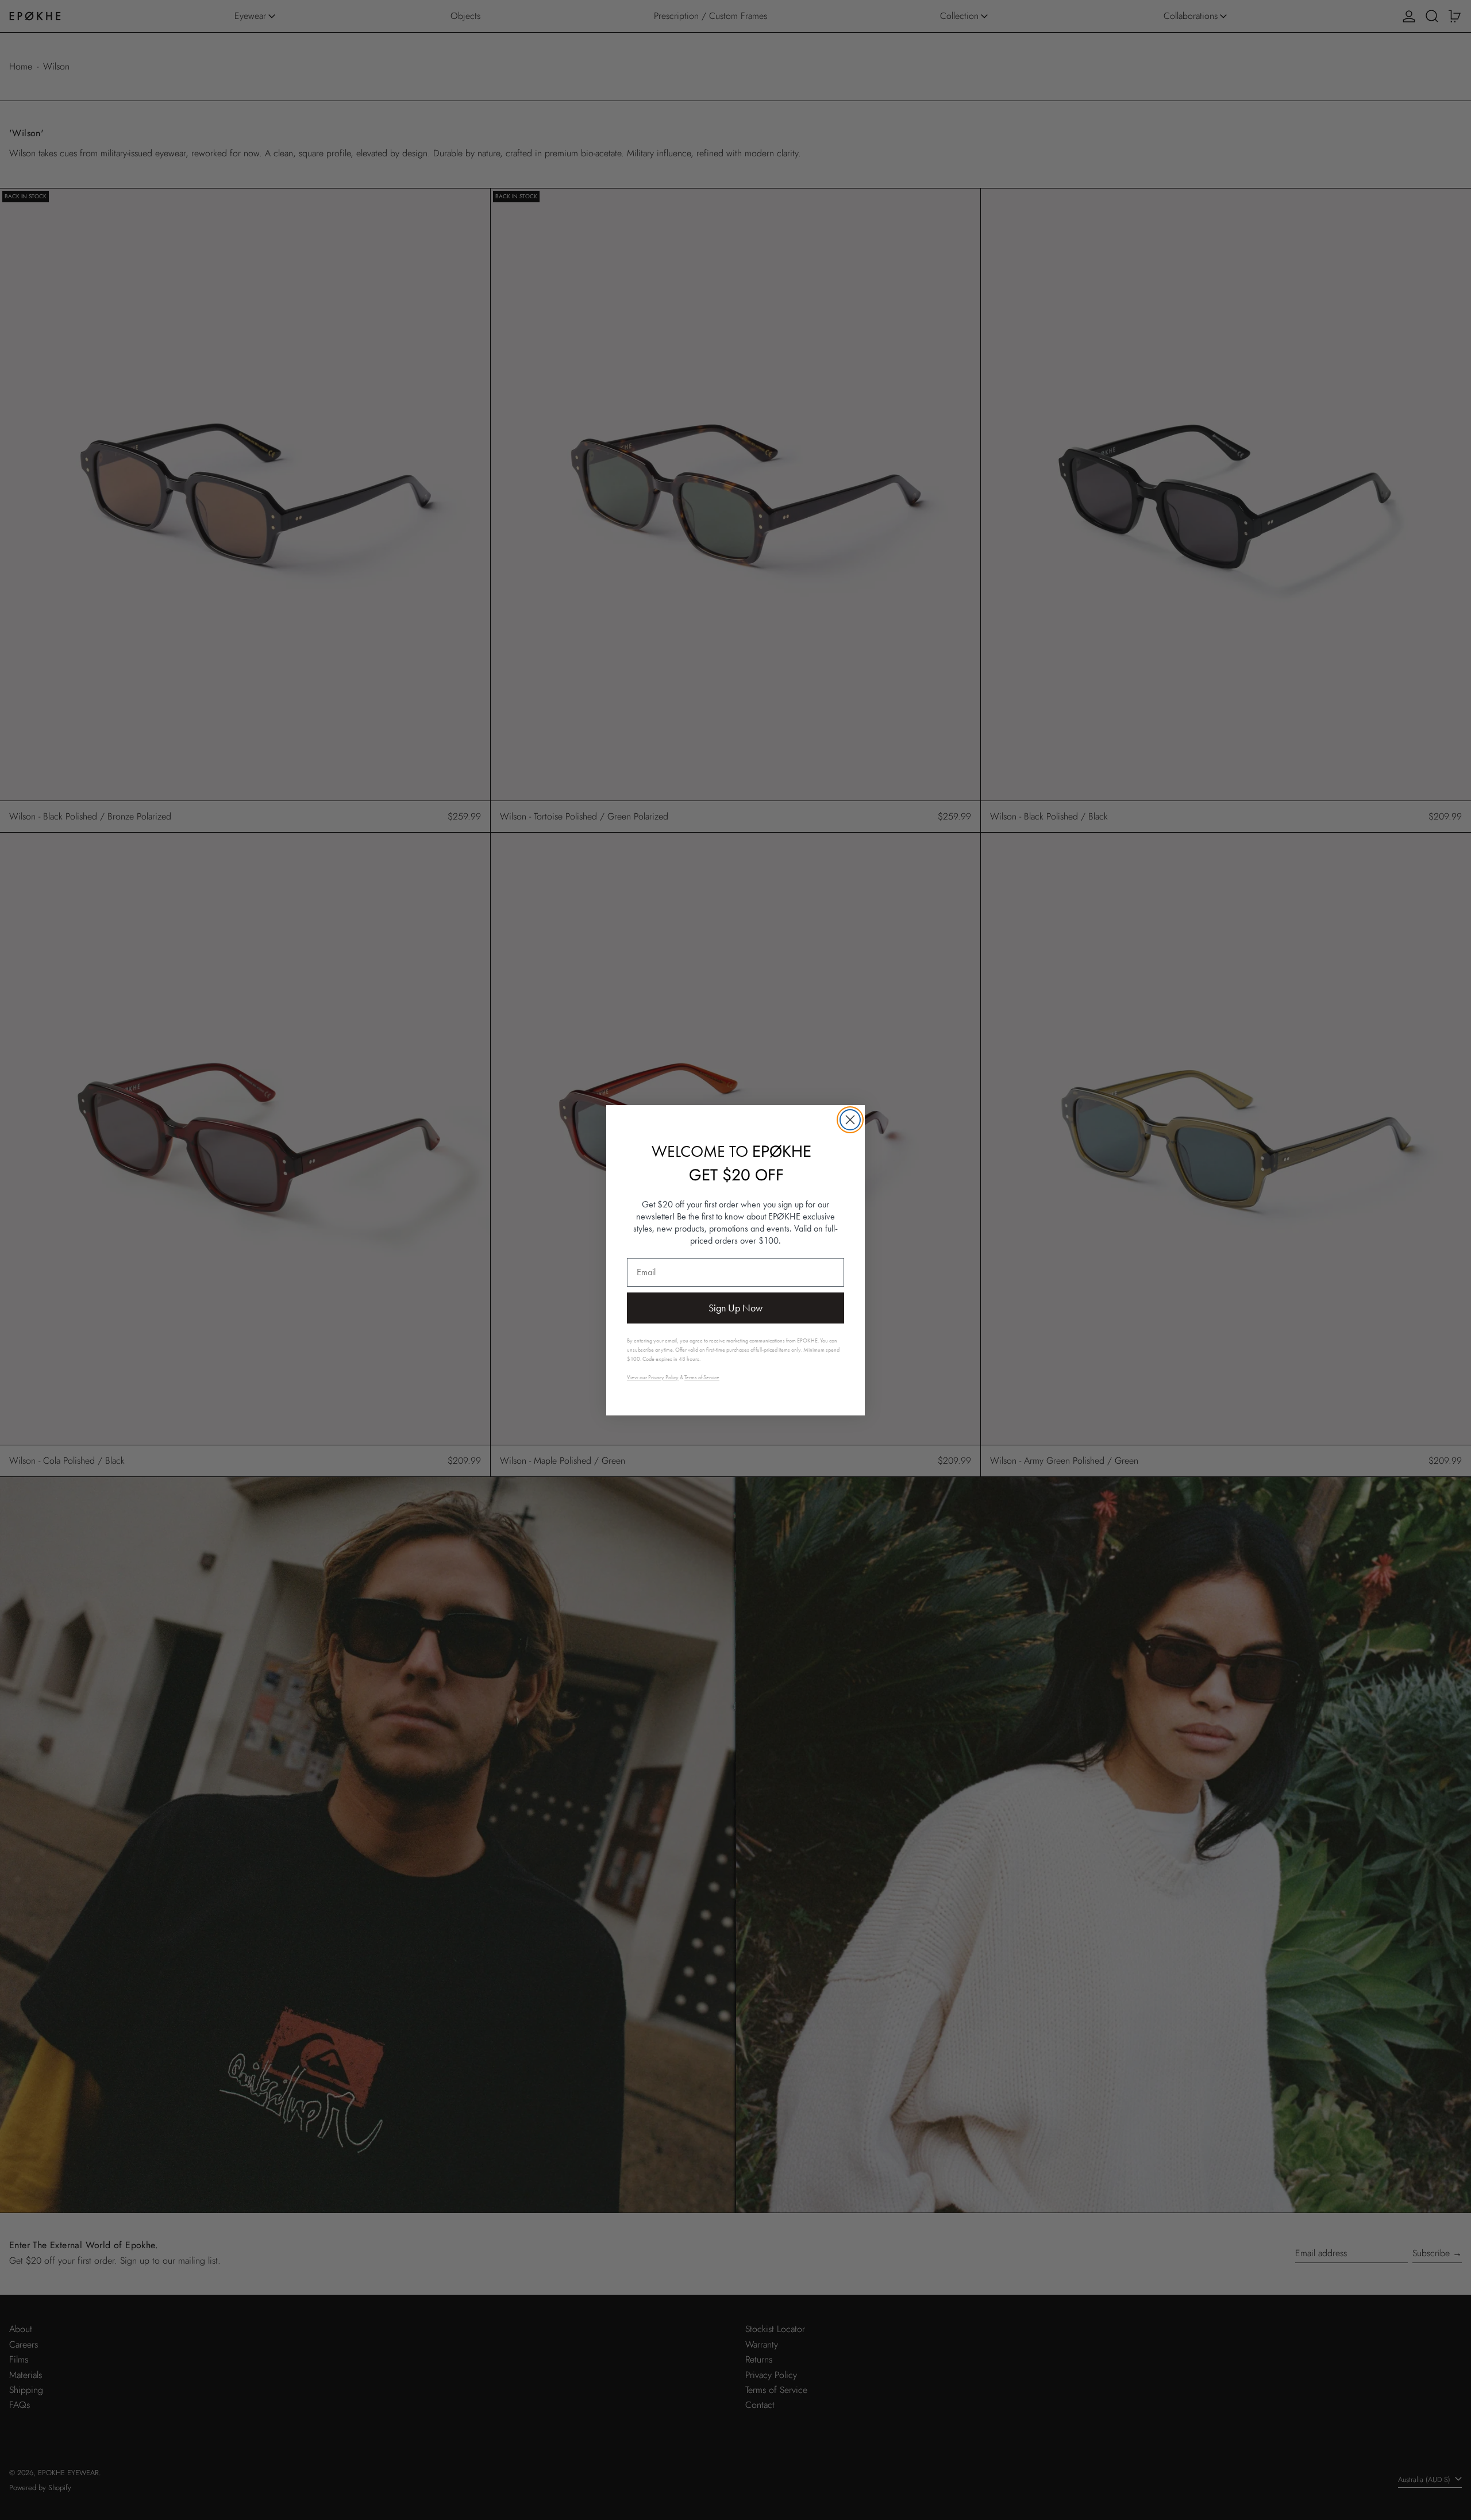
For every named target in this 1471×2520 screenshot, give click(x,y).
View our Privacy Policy (653, 1377)
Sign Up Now (735, 1308)
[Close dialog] (850, 1120)
